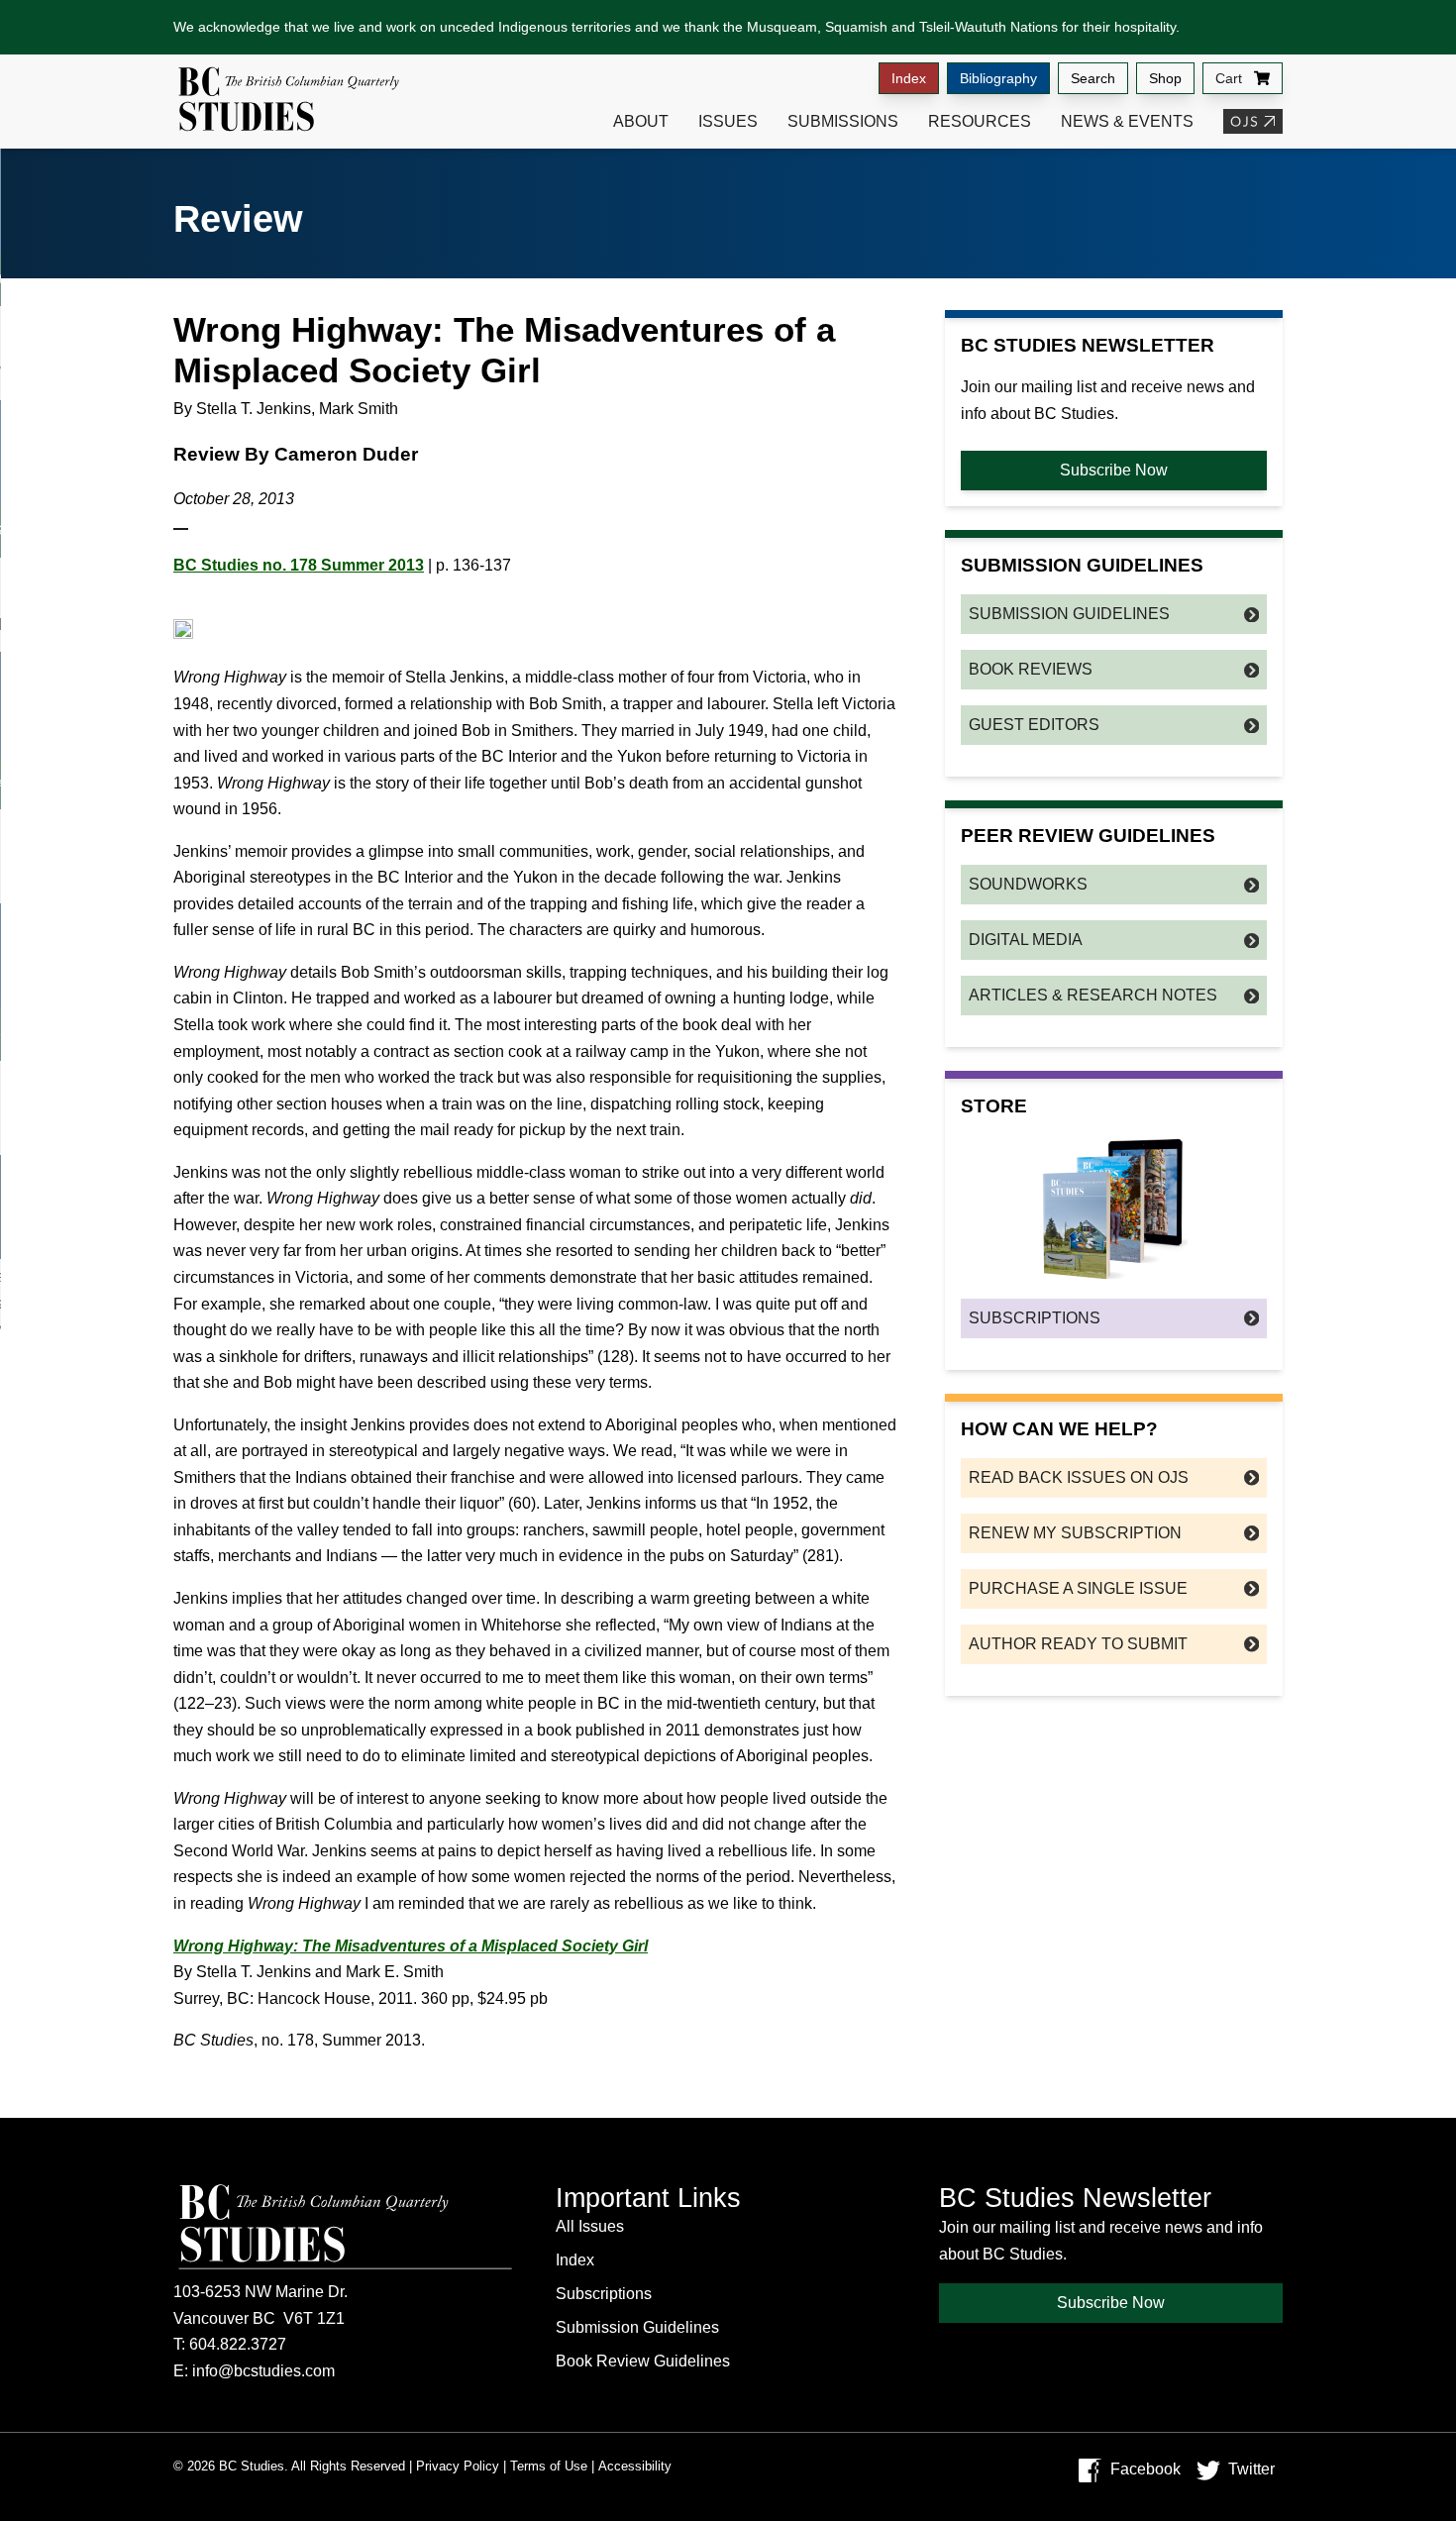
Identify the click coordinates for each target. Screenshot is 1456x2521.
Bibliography (998, 78)
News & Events (1127, 121)
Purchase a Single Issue (1078, 1588)
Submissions (843, 121)
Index (909, 78)
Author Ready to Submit (1078, 1644)
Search (1093, 78)
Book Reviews (1031, 669)
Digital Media (1026, 940)
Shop (1165, 78)
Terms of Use (549, 2466)
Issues (728, 121)
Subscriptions (1035, 1318)
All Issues (590, 2226)
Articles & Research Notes (1093, 995)
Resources (980, 121)
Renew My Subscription (1075, 1533)
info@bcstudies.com (263, 2371)
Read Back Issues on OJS (1079, 1477)
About (641, 121)
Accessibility (635, 2466)
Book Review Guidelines (643, 2361)
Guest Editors (1034, 725)
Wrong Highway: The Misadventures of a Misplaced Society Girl (411, 1946)
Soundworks (1028, 884)
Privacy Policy (458, 2466)
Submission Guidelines (1069, 614)
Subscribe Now (1114, 470)
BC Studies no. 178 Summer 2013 (299, 565)
